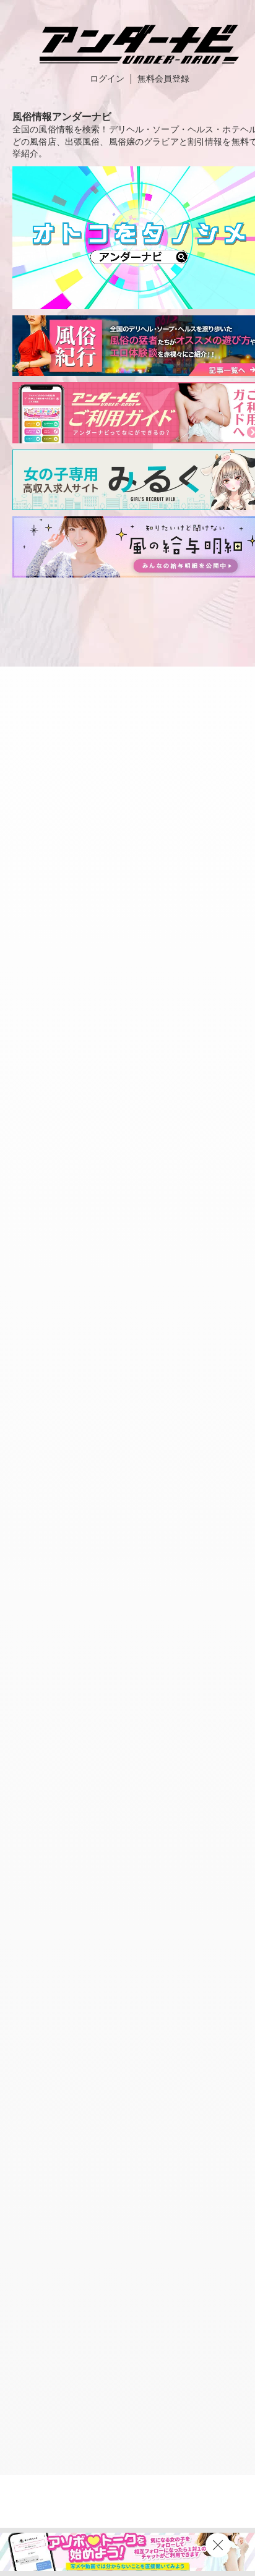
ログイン (107, 79)
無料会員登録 (163, 79)
